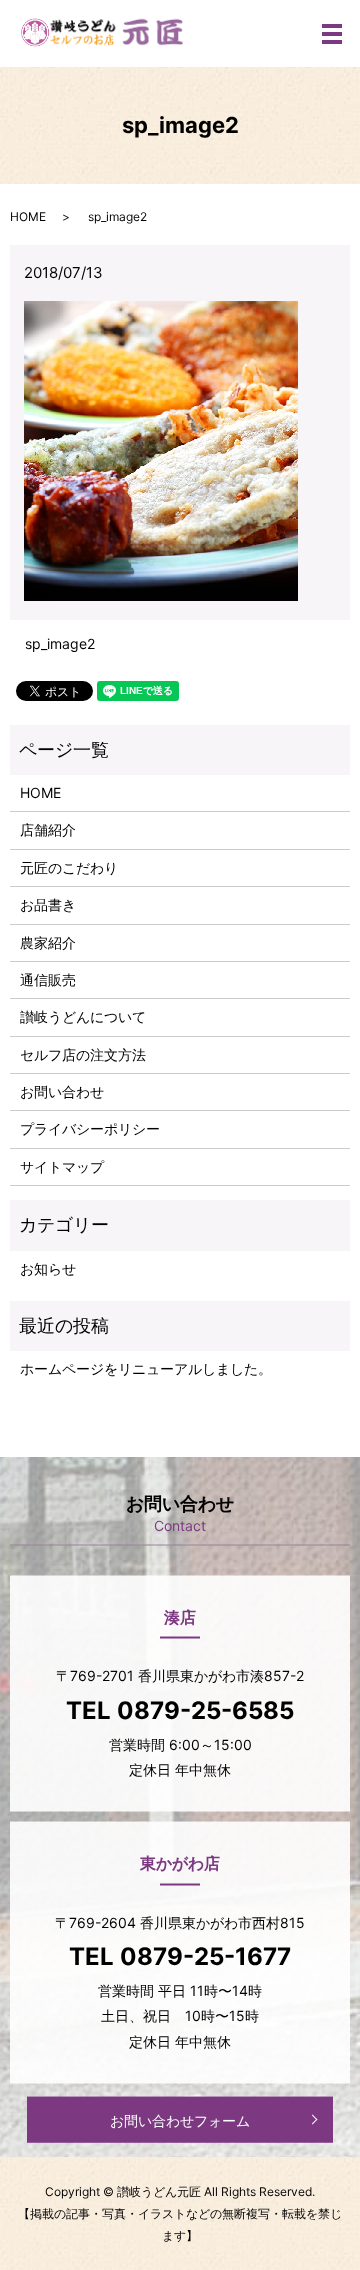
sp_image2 (60, 643)
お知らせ (48, 1268)
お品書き (48, 904)
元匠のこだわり (69, 867)
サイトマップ (62, 1166)
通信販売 (48, 979)
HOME (28, 216)
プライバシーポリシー (90, 1128)
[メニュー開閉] (332, 34)
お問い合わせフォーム (180, 2119)
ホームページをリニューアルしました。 (146, 1368)
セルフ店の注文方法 (83, 1054)
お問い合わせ (62, 1091)
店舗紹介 (48, 829)
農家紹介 (48, 942)
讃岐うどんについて (83, 1016)
